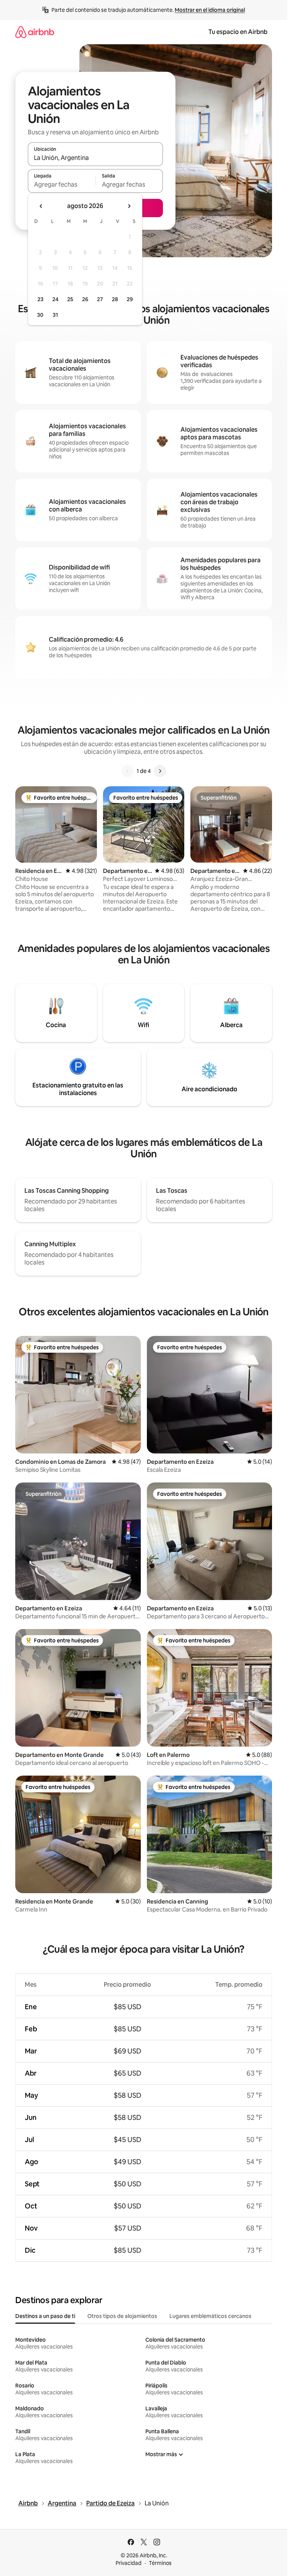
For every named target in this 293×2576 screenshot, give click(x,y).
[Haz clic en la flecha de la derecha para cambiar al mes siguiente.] (129, 206)
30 (40, 315)
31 (55, 315)
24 (55, 299)
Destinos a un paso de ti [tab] (45, 2316)
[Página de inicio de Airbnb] (35, 32)
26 (85, 299)
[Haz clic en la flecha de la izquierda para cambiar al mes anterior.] (41, 206)
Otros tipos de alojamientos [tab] (122, 2316)
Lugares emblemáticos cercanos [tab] (210, 2316)
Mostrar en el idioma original (210, 10)
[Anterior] (127, 771)
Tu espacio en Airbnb (238, 32)
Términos (160, 2563)
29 (130, 299)
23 (40, 299)
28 (115, 299)
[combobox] (95, 158)
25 (70, 299)
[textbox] (62, 184)
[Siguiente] (160, 771)
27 (100, 299)
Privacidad (129, 2563)
